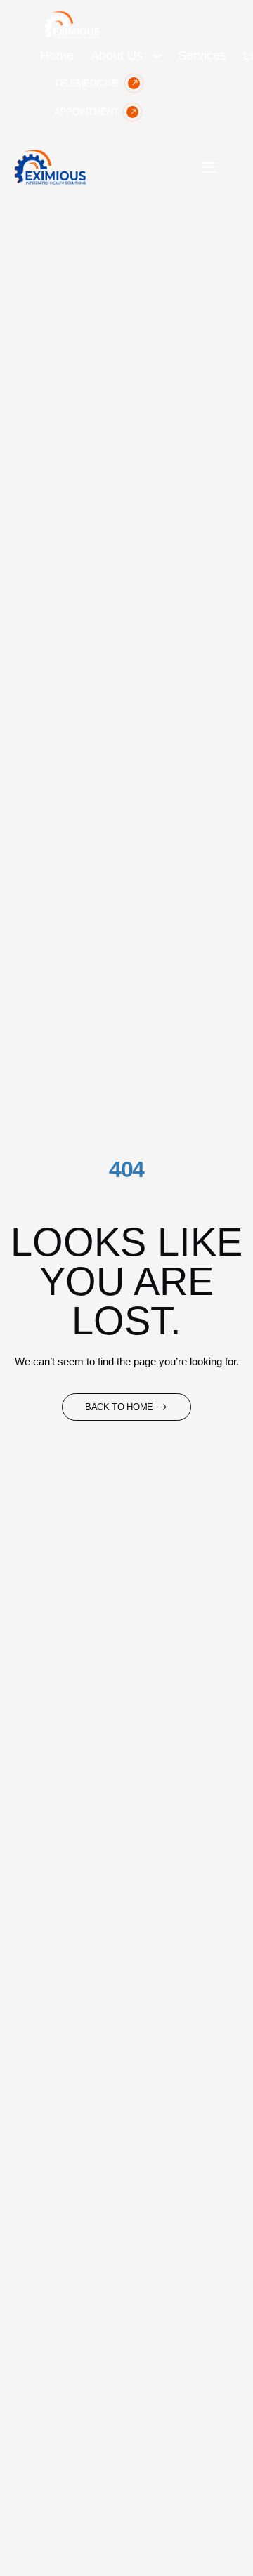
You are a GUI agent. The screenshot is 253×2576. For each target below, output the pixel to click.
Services (202, 55)
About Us (117, 55)
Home (57, 55)
